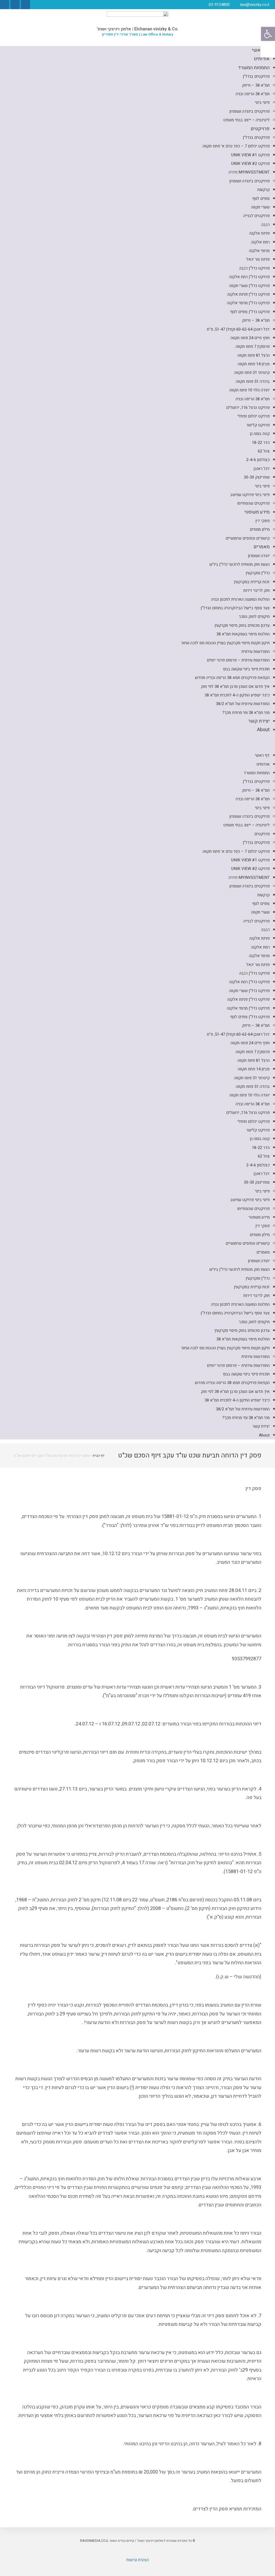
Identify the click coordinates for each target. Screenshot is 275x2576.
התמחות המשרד (254, 68)
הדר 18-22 (261, 443)
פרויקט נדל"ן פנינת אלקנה (248, 294)
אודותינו (262, 59)
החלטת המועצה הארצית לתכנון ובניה (240, 599)
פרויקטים (260, 129)
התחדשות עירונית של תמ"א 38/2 (243, 704)
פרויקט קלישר (258, 425)
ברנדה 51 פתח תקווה (253, 381)
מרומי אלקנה (259, 251)
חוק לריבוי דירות (256, 590)
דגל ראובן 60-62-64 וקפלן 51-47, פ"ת (238, 329)
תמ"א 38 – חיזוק (256, 85)
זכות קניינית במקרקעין (252, 582)
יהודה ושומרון (259, 556)
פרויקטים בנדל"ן (256, 76)
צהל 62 (264, 451)
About (263, 730)
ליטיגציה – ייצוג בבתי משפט (246, 120)
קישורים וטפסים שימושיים (248, 538)
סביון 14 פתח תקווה (254, 364)
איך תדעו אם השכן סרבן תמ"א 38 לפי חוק (235, 687)
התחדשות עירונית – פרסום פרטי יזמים (238, 660)
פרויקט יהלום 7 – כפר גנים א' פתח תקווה (236, 146)
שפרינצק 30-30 (257, 477)
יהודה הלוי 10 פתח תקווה (249, 390)
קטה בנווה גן (260, 434)
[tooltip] (268, 50)
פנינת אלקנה (259, 233)
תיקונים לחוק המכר (254, 617)
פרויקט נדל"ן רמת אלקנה (249, 277)
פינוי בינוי (262, 102)
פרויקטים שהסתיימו (253, 503)
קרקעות (263, 190)
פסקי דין (263, 521)
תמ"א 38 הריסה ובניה (253, 94)
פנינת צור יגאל (258, 259)
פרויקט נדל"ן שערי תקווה (249, 286)
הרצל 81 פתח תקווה (254, 355)
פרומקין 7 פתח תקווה (253, 346)
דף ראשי (262, 755)
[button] (137, 743)
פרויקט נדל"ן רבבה (254, 268)
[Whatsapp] (15, 5)
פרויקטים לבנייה (256, 216)
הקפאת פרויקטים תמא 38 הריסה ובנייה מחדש (232, 678)
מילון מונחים (260, 529)
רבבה (265, 225)
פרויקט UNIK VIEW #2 (250, 164)
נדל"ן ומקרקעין (258, 573)
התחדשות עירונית (256, 652)
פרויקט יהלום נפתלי (254, 416)
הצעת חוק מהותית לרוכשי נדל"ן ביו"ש (239, 564)
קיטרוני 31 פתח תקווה (252, 373)
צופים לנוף (261, 199)
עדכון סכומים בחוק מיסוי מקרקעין (242, 625)
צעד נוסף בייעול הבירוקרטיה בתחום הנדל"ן (235, 608)
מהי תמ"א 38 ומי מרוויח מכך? (246, 713)
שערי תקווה (260, 207)
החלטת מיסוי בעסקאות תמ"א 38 (243, 634)
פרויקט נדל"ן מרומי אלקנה (248, 303)
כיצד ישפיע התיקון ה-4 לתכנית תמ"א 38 (237, 695)
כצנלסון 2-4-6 (258, 460)
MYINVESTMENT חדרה (249, 172)
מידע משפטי (257, 512)
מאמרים (262, 547)
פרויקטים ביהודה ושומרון (249, 111)
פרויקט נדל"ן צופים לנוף (250, 312)
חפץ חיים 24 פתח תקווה (250, 338)
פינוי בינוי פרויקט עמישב (250, 495)
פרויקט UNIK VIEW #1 (250, 155)
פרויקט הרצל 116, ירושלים (248, 408)
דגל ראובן (262, 469)
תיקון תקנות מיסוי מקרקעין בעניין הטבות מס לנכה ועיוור (225, 643)
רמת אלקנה (260, 242)
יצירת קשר (259, 721)
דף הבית (99, 1455)
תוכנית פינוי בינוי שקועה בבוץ (246, 669)
